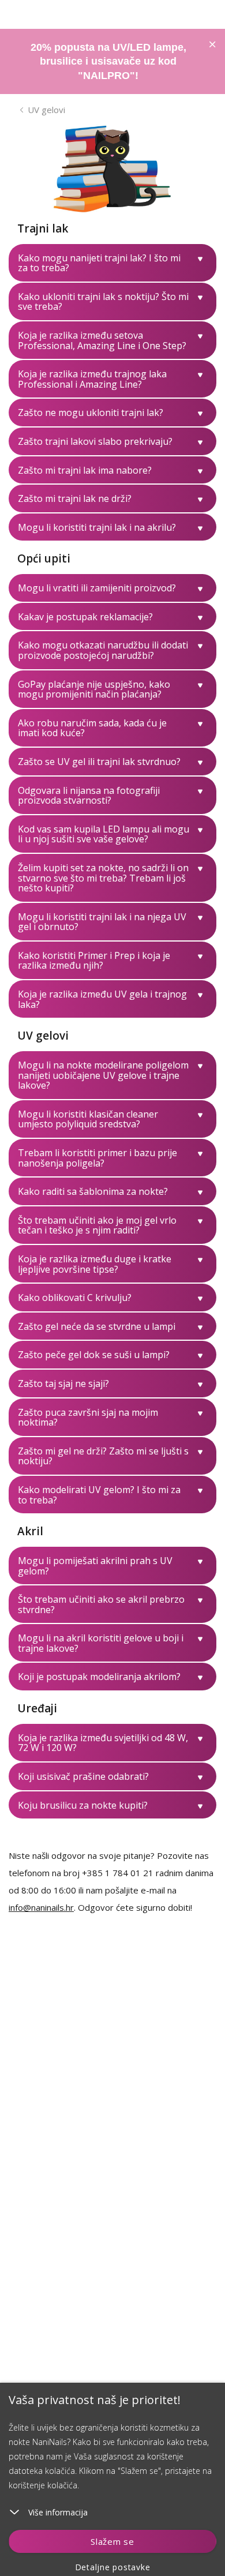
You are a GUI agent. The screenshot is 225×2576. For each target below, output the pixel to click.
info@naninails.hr (41, 1907)
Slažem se (112, 2541)
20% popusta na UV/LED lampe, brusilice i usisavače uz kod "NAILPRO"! (108, 61)
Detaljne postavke (113, 2567)
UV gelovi (46, 110)
